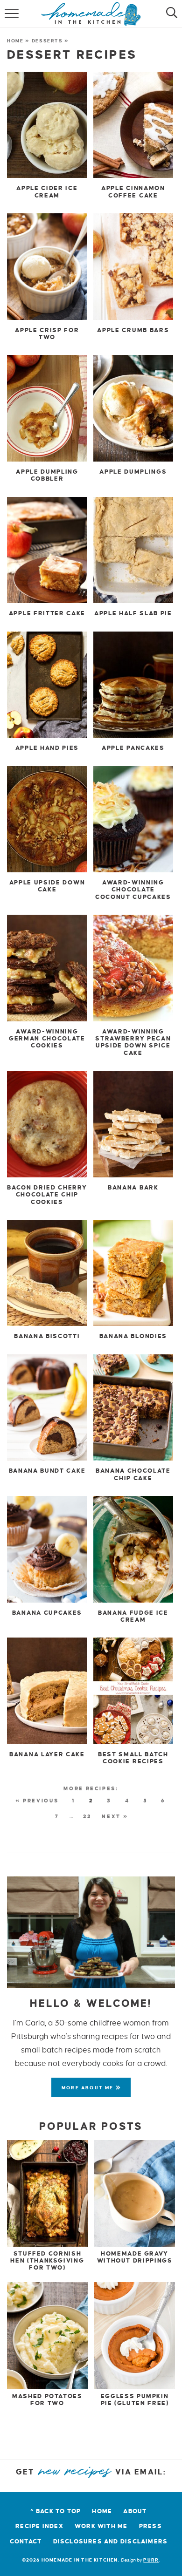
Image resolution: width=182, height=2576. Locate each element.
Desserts (47, 41)
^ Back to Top (56, 2511)
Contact (26, 2542)
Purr (151, 2560)
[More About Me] (91, 1932)
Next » (115, 1816)
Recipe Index (39, 2526)
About (135, 2511)
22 (87, 1816)
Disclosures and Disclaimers (111, 2542)
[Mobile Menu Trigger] (13, 14)
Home (15, 41)
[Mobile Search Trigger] (169, 14)
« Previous (37, 1801)
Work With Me (101, 2526)
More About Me (89, 2088)
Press (150, 2526)
